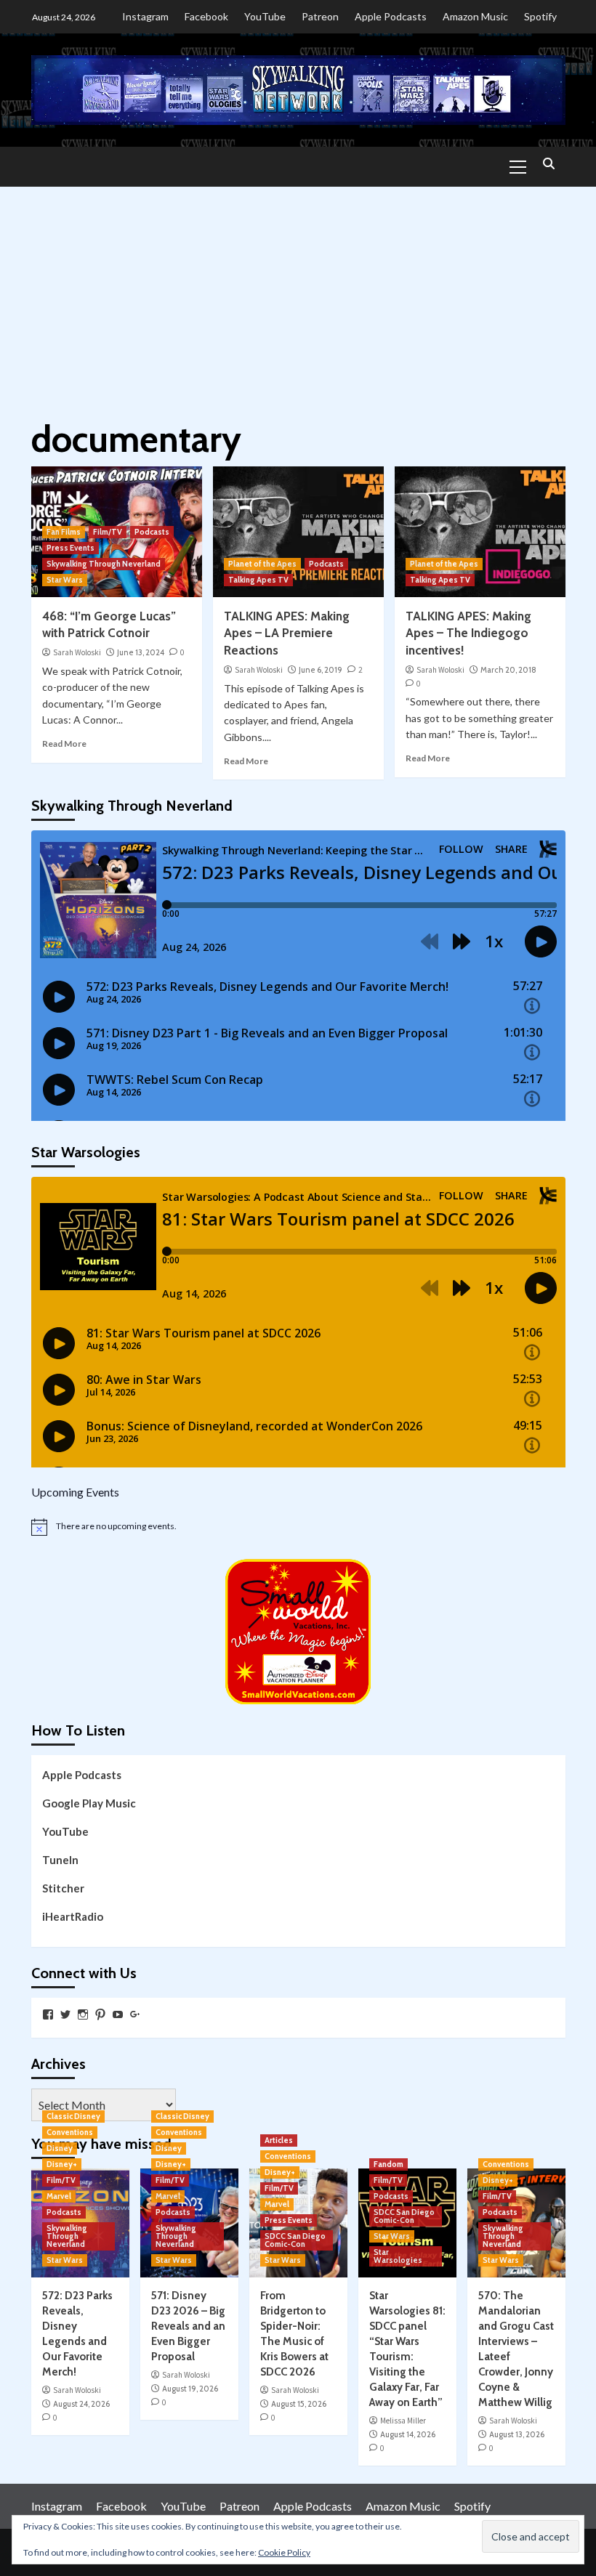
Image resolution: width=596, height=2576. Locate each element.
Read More (64, 744)
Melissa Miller (403, 2421)
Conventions (70, 2132)
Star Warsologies (398, 2256)
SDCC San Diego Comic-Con (295, 2240)
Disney (60, 2148)
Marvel (59, 2196)
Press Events (71, 548)
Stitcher (63, 1888)
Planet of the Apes (262, 564)
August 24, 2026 (81, 2404)
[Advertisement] (298, 296)
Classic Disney (73, 2116)
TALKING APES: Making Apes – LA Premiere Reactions (287, 633)
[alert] (298, 1527)
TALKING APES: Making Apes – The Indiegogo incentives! (468, 633)
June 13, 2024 (141, 652)
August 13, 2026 (517, 2434)
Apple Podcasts (391, 16)
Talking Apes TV (258, 580)
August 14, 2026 (408, 2434)
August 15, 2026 (299, 2404)
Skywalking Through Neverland (104, 564)
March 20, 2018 (508, 670)
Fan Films (64, 532)
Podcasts (152, 532)
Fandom (388, 2164)
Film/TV (108, 532)
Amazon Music (475, 16)
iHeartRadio (73, 1916)
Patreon (320, 16)
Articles (279, 2140)
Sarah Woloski (77, 652)
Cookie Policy (284, 2552)
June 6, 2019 (321, 670)
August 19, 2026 (190, 2389)
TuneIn (60, 1860)
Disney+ (62, 2164)
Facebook (206, 16)
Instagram (145, 16)
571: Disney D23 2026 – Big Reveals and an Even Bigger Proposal (188, 2326)
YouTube (265, 16)
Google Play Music (89, 1803)
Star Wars (65, 580)
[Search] (549, 165)
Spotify (540, 16)
